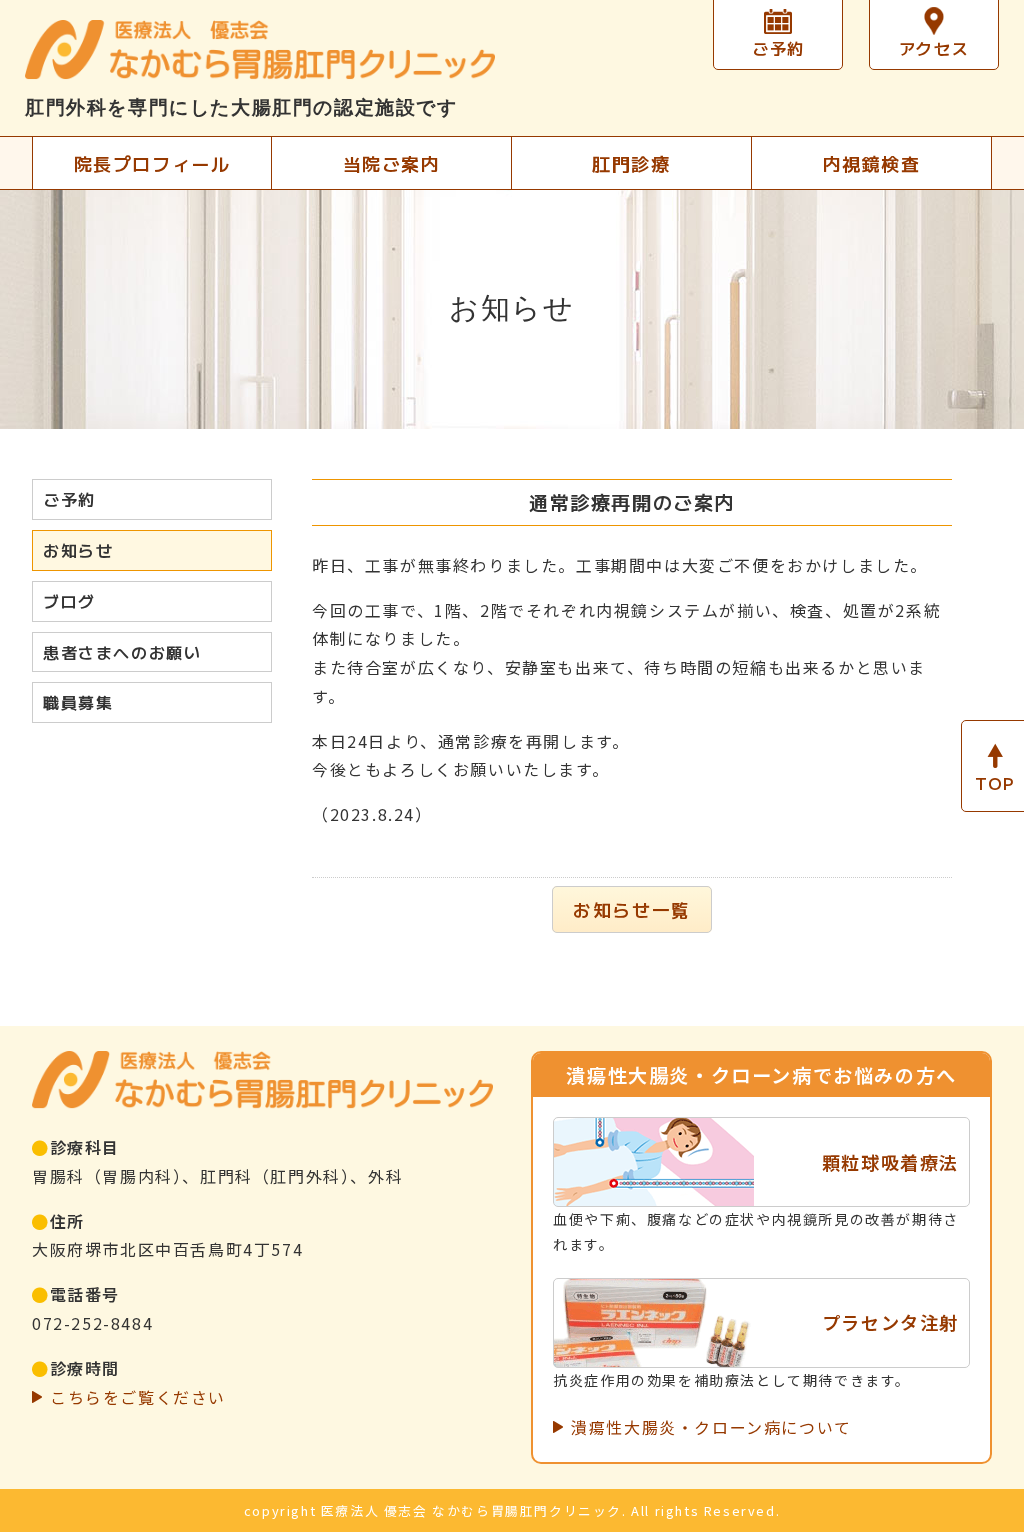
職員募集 (78, 702)
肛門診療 (631, 163)
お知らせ (78, 550)
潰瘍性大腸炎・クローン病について (711, 1427)
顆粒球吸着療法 (890, 1162)
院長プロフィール (152, 163)
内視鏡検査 (872, 163)
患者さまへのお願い (122, 652)
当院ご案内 (392, 163)
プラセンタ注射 (890, 1322)
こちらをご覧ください (138, 1397)
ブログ (69, 601)
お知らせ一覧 (632, 909)
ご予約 (69, 499)
